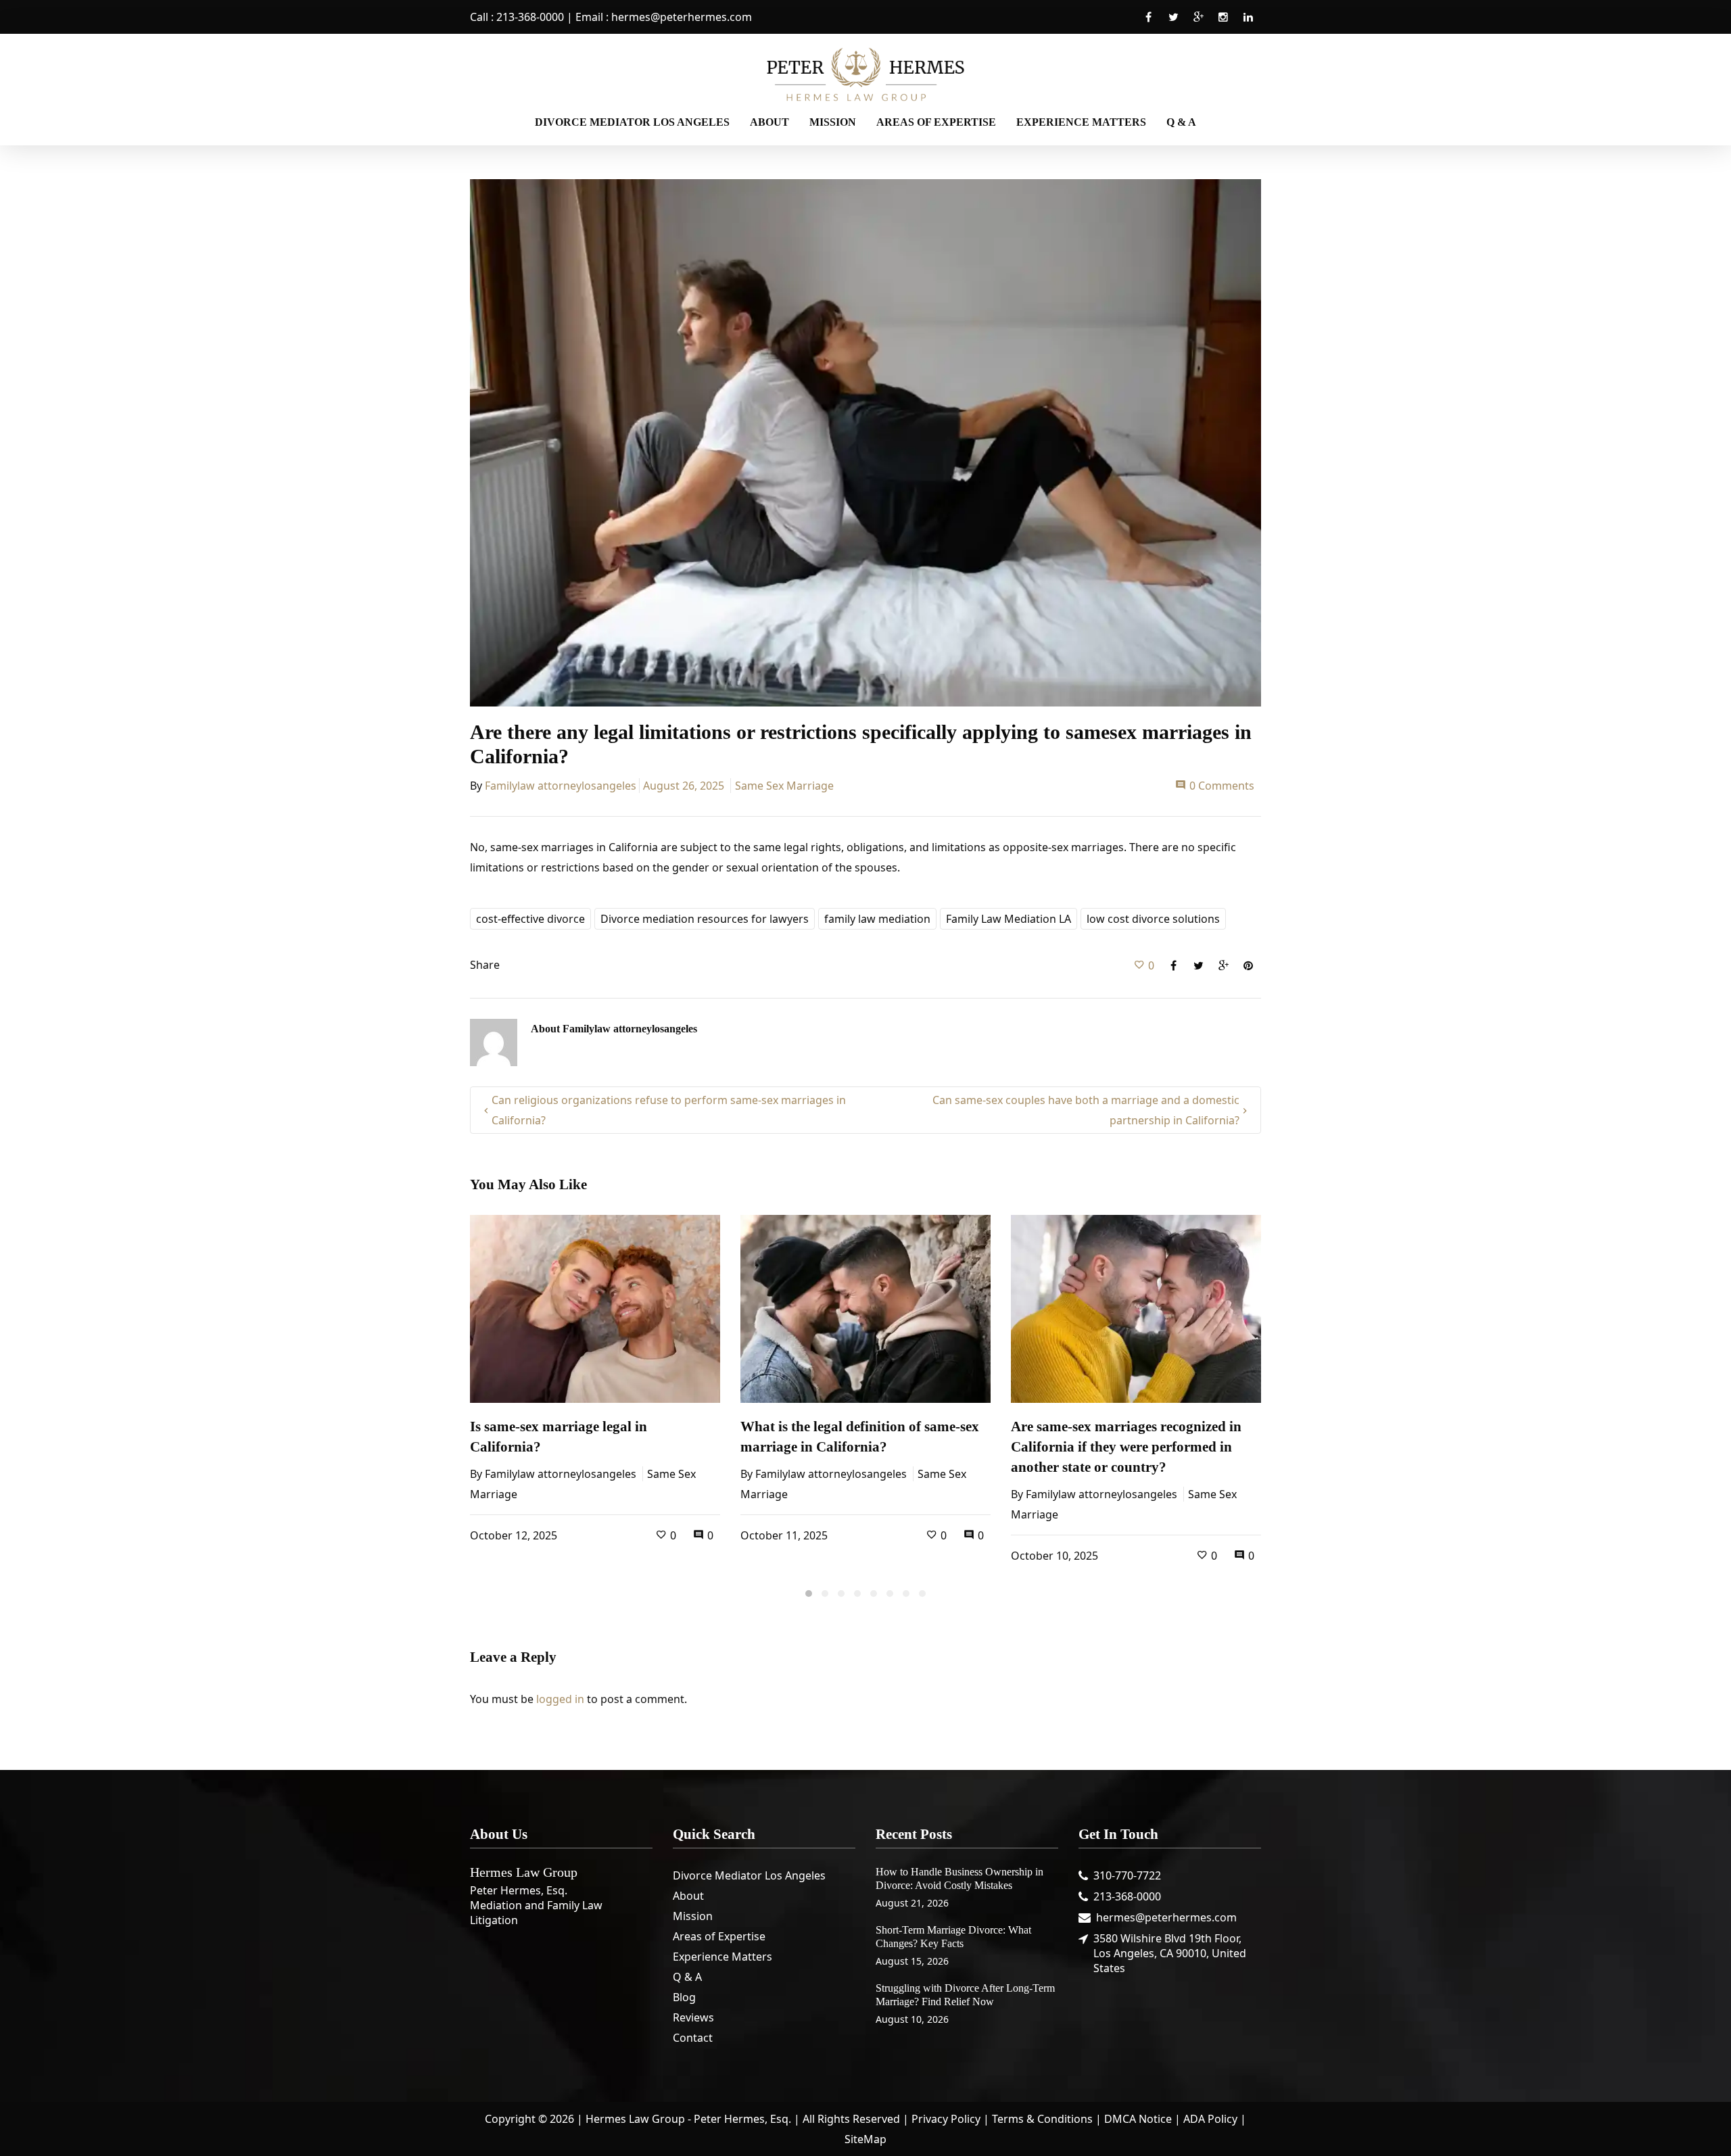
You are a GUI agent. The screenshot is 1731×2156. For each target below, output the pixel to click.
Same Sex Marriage (784, 786)
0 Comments (1222, 786)
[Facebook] (1148, 24)
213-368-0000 (530, 17)
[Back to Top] (1701, 2126)
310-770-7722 (1127, 1875)
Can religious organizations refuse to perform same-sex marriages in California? (669, 1110)
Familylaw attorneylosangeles (561, 786)
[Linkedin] (1248, 24)
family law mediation (877, 919)
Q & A (687, 1977)
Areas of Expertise (719, 1936)
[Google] (1198, 24)
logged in (560, 1699)
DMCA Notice (1138, 2119)
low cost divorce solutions (1153, 919)
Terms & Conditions (1042, 2119)
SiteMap (865, 2139)
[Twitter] (1173, 24)
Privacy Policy (946, 2119)
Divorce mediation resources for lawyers (705, 919)
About (688, 1896)
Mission (693, 1916)
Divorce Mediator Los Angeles (749, 1875)
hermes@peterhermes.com (682, 17)
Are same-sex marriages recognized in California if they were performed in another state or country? (1126, 1447)
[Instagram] (1223, 24)
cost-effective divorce (530, 919)
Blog (684, 1997)
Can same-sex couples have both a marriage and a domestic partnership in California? (1086, 1110)
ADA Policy (1210, 2119)
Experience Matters (722, 1957)
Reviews (693, 2017)
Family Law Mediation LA (1009, 919)
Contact (693, 2038)
